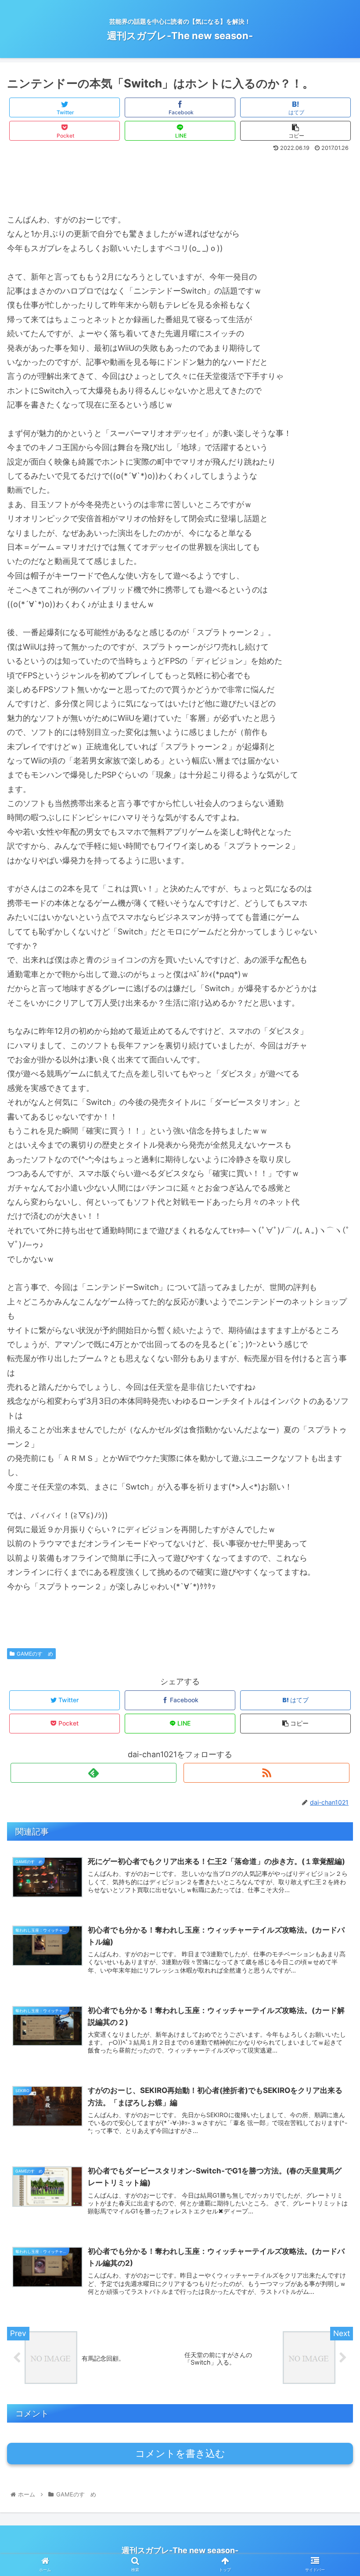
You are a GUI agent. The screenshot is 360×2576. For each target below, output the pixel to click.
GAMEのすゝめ (35, 1654)
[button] (333, 1448)
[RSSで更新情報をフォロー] (266, 1773)
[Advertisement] (180, 179)
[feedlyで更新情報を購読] (94, 1773)
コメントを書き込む (180, 2454)
